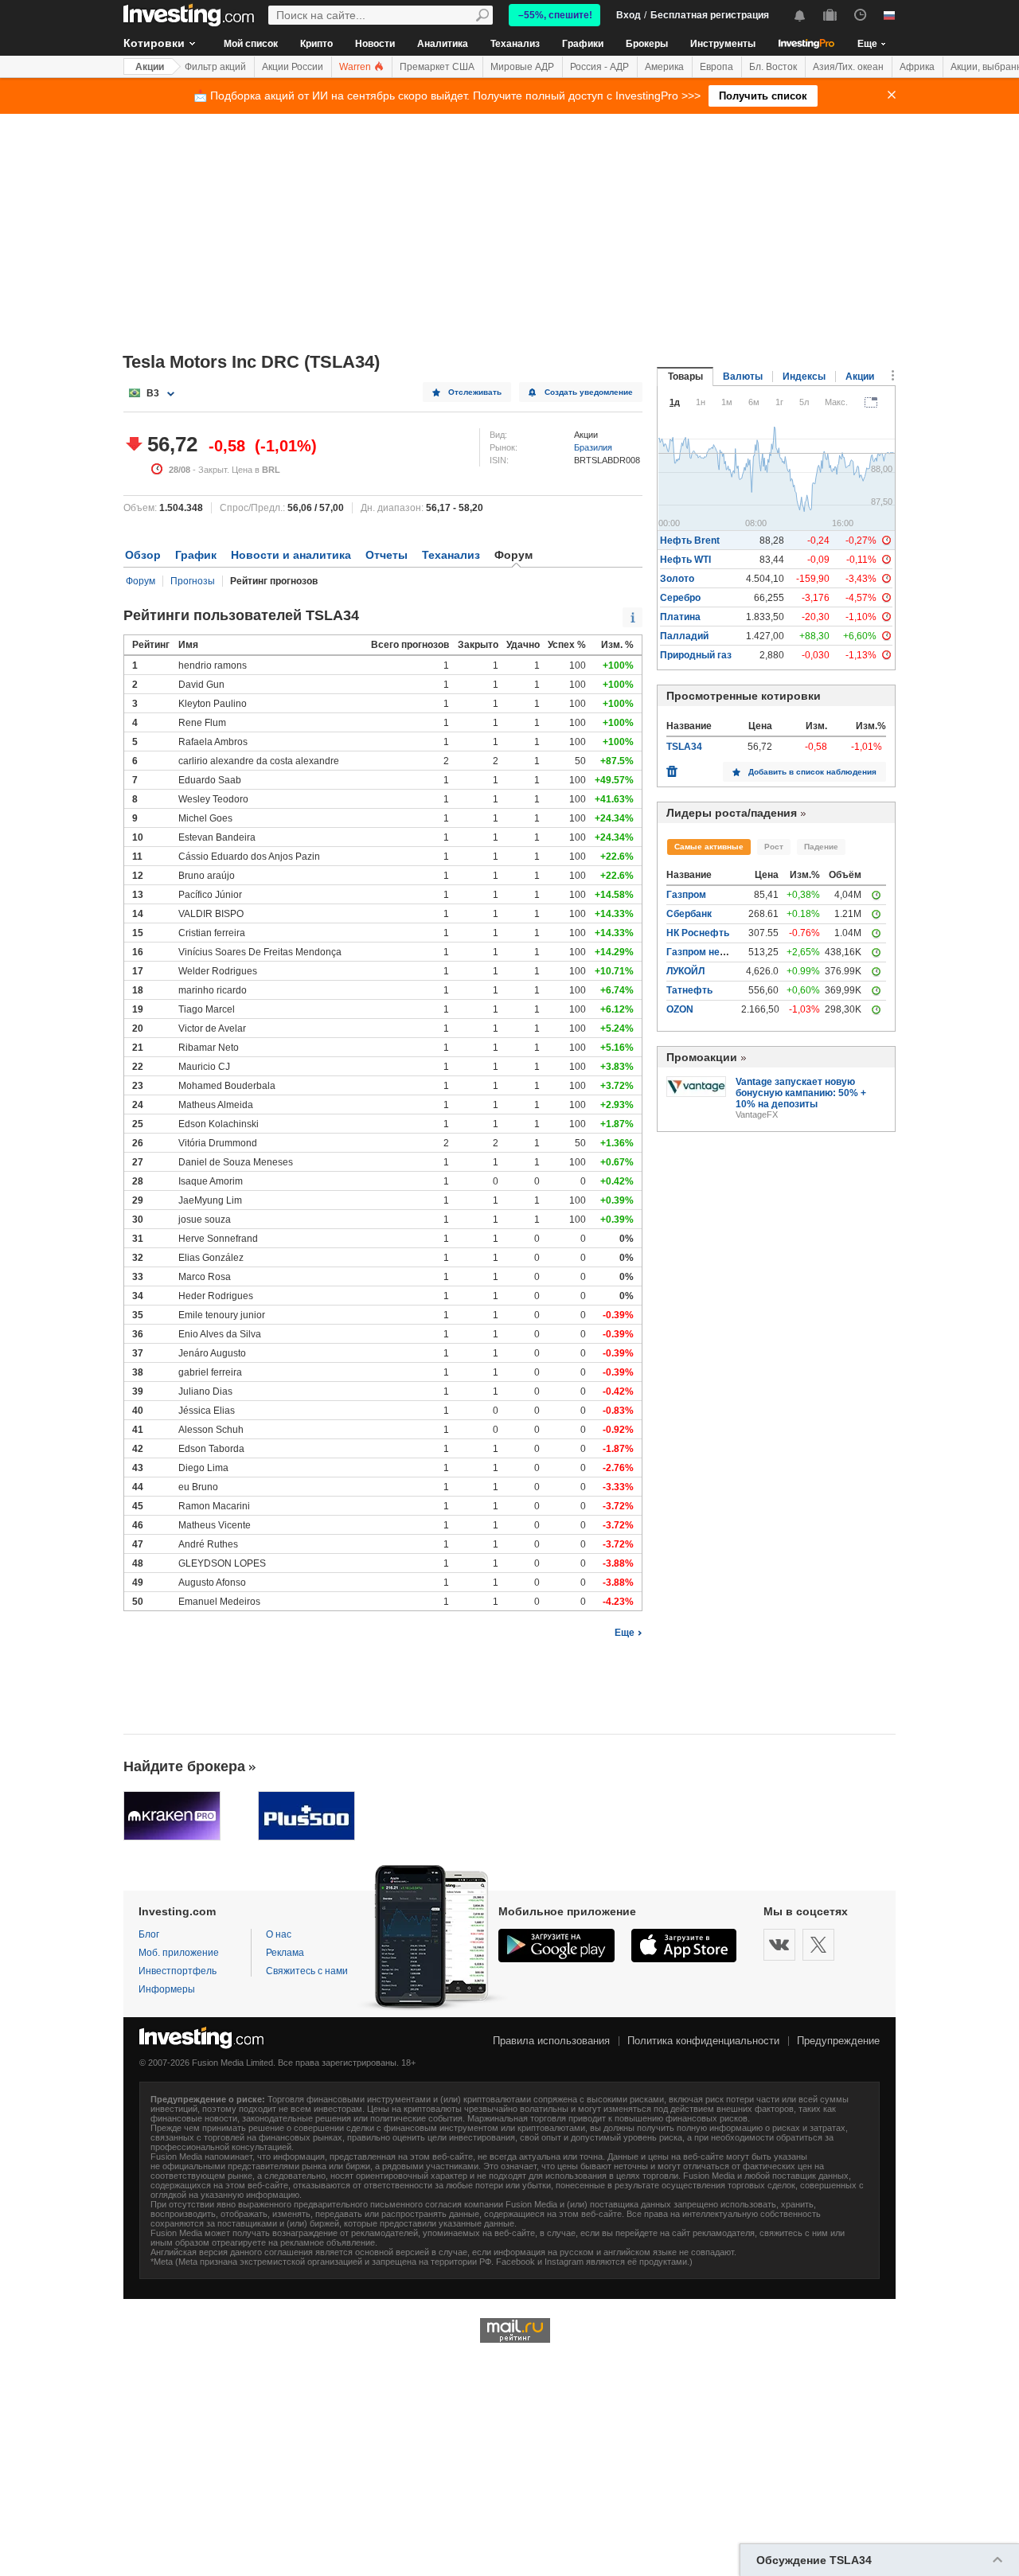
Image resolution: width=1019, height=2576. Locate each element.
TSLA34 (684, 747)
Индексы (804, 377)
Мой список (251, 44)
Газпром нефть (703, 952)
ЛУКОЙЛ (685, 971)
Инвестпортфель (178, 1971)
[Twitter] (818, 1945)
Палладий (684, 636)
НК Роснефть (698, 933)
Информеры (167, 1989)
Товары (685, 377)
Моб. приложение (179, 1953)
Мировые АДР (522, 67)
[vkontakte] (779, 1945)
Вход (629, 15)
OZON (680, 1009)
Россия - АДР (599, 67)
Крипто (316, 44)
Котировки (154, 43)
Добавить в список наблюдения (812, 772)
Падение (821, 847)
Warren (356, 67)
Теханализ (515, 44)
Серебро (680, 598)
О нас (279, 1934)
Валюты (743, 377)
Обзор (143, 555)
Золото (677, 579)
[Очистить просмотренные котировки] (672, 767)
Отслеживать (475, 392)
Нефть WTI (685, 560)
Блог (149, 1934)
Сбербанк (689, 914)
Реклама (285, 1953)
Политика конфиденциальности (703, 2041)
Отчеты (387, 555)
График (196, 555)
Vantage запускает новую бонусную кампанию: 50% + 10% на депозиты (801, 1093)
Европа (716, 67)
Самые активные (709, 847)
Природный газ (696, 655)
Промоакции (702, 1057)
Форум (141, 581)
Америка (664, 67)
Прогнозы (193, 581)
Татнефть (689, 990)
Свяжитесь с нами (307, 1971)
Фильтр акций (215, 67)
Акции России (293, 67)
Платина (680, 617)
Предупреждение (838, 2041)
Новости (375, 44)
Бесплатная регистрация (710, 15)
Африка (917, 67)
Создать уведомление (589, 392)
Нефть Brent (690, 541)
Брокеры (647, 44)
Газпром (686, 895)
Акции (150, 67)
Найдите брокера (184, 1766)
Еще (625, 1633)
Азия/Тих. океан (848, 67)
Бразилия (593, 447)
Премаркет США (437, 67)
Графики (583, 44)
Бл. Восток (773, 67)
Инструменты (723, 44)
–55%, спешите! (555, 15)
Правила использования (551, 2041)
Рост (774, 847)
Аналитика (443, 44)
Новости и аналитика (291, 555)
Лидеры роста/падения (732, 813)
